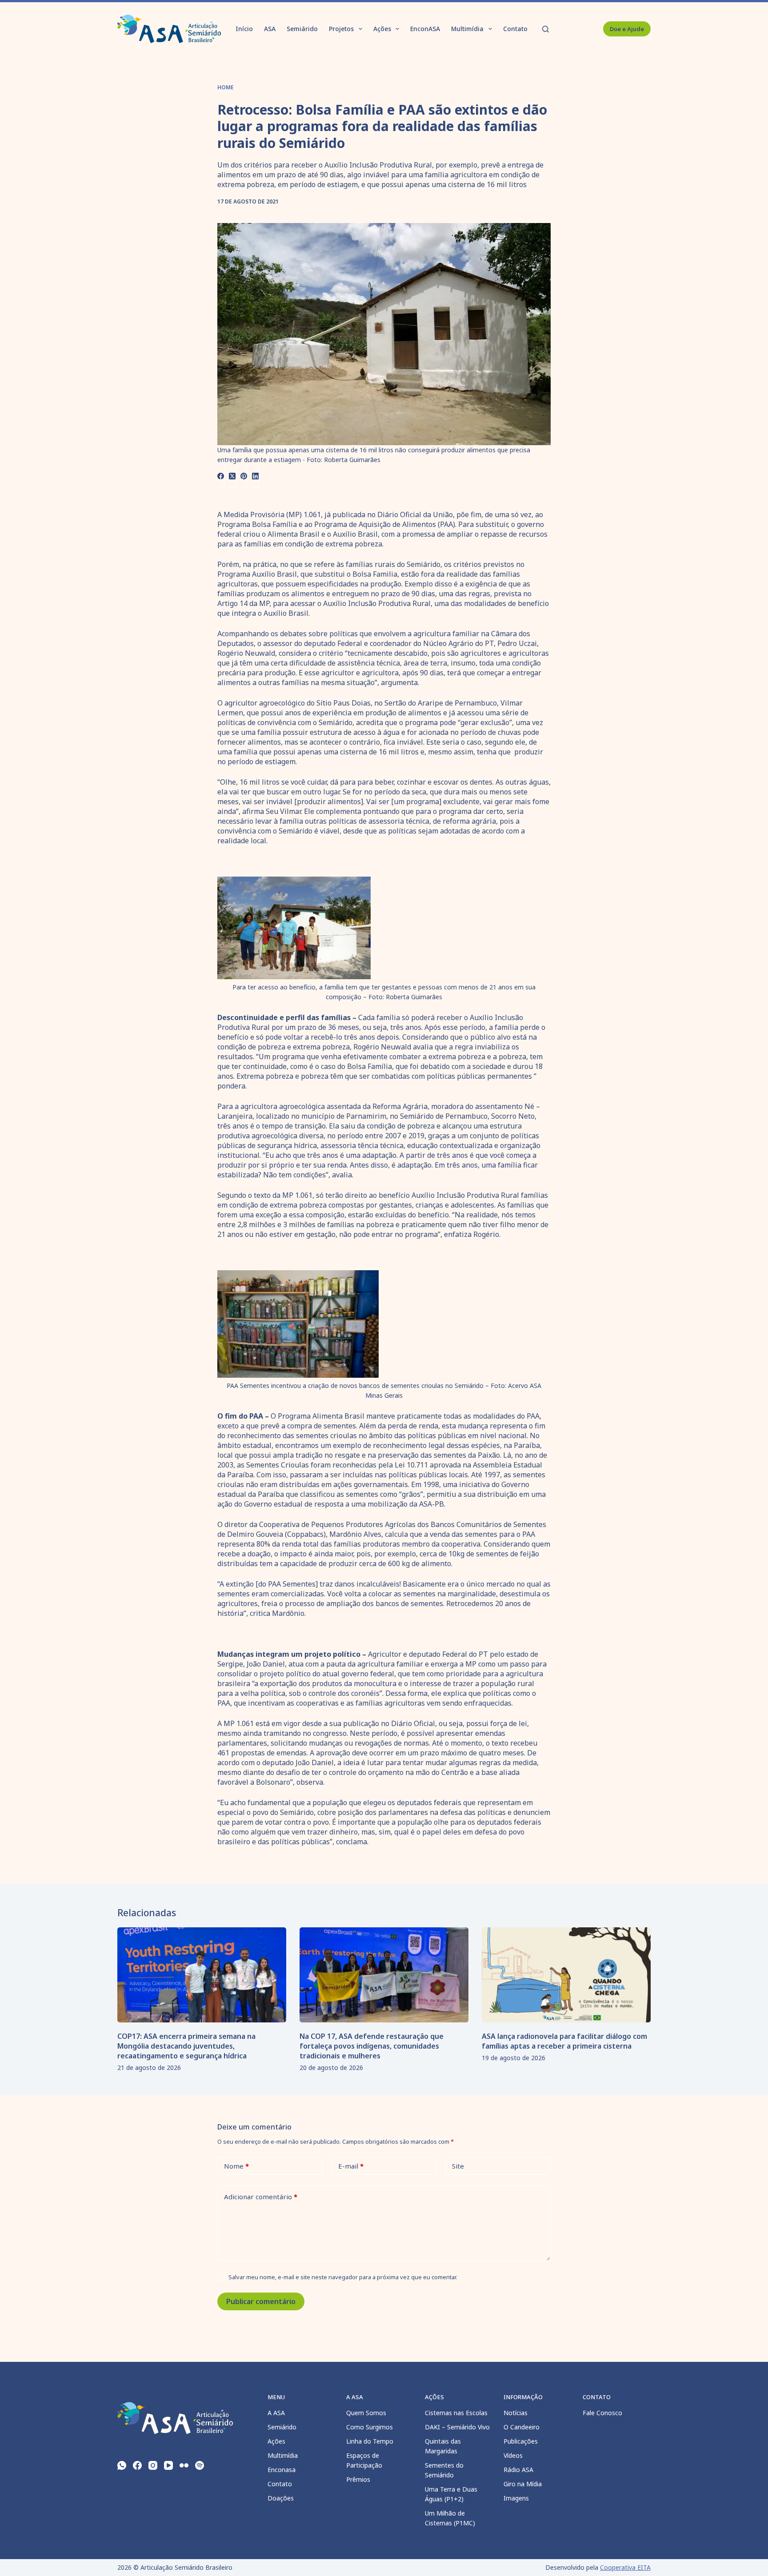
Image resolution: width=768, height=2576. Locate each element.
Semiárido (302, 29)
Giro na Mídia (523, 2484)
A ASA (276, 2413)
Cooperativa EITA (625, 2567)
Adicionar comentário (261, 2197)
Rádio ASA (518, 2470)
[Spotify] (200, 2465)
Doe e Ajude (627, 29)
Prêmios (358, 2479)
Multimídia (467, 29)
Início (244, 29)
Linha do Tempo (370, 2441)
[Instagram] (153, 2465)
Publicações (521, 2441)
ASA (270, 29)
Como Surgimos (370, 2427)
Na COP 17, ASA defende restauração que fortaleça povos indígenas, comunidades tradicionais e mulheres (372, 2046)
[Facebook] (221, 476)
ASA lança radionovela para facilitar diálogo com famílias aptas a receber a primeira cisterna (564, 2041)
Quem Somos (366, 2413)
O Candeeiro (522, 2427)
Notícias (516, 2413)
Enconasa (282, 2470)
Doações (281, 2498)
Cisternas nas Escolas (456, 2413)
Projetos (341, 29)
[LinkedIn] (256, 476)
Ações (382, 29)
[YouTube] (168, 2465)
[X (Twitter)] (232, 476)
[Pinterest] (244, 476)
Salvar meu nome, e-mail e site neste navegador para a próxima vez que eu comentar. (343, 2277)
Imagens (516, 2498)
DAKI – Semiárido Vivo (457, 2427)
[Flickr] (184, 2465)
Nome (236, 2166)
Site (458, 2166)
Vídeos (513, 2455)
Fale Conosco (602, 2413)
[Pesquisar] (546, 29)
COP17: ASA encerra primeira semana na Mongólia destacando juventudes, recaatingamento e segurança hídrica (186, 2046)
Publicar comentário (261, 2301)
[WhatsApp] (122, 2465)
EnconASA (425, 29)
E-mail (351, 2166)
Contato (515, 29)
